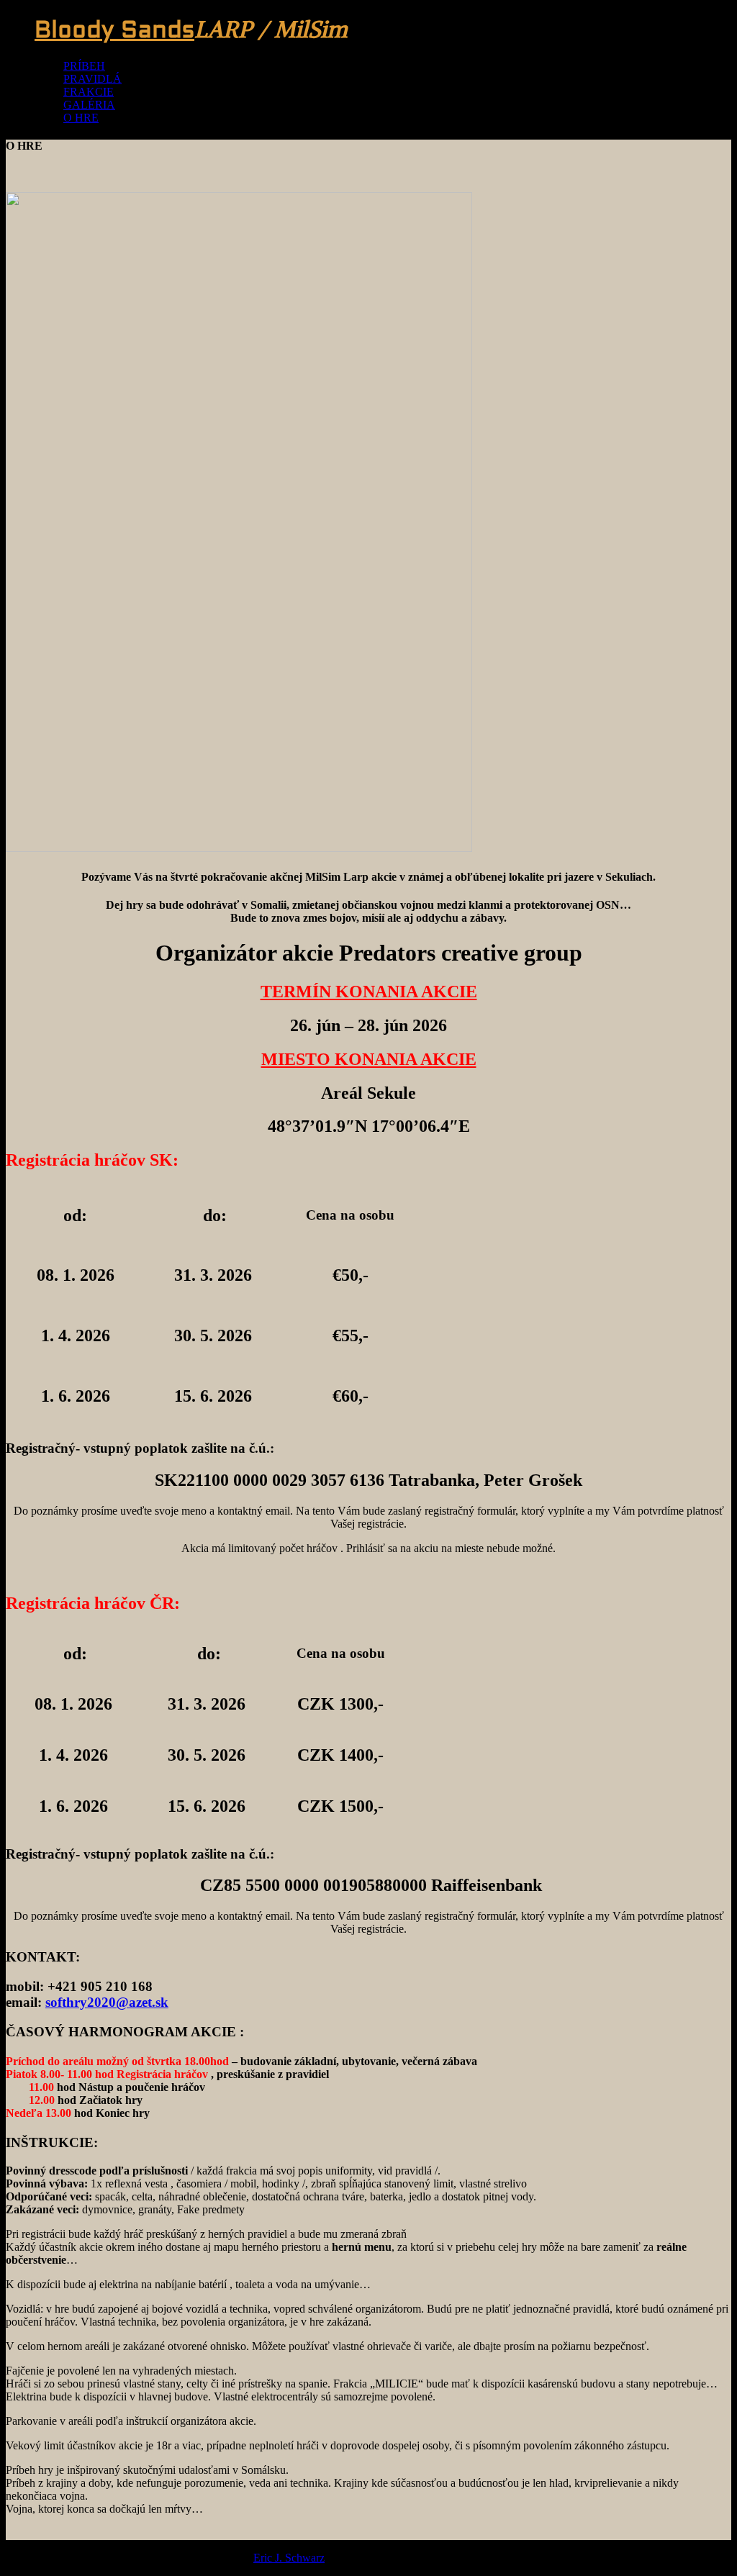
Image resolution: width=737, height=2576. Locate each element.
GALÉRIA (89, 105)
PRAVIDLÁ (92, 79)
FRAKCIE (89, 92)
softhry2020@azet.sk (107, 2002)
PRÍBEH (84, 66)
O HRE (81, 118)
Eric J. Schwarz (289, 2558)
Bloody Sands (114, 32)
